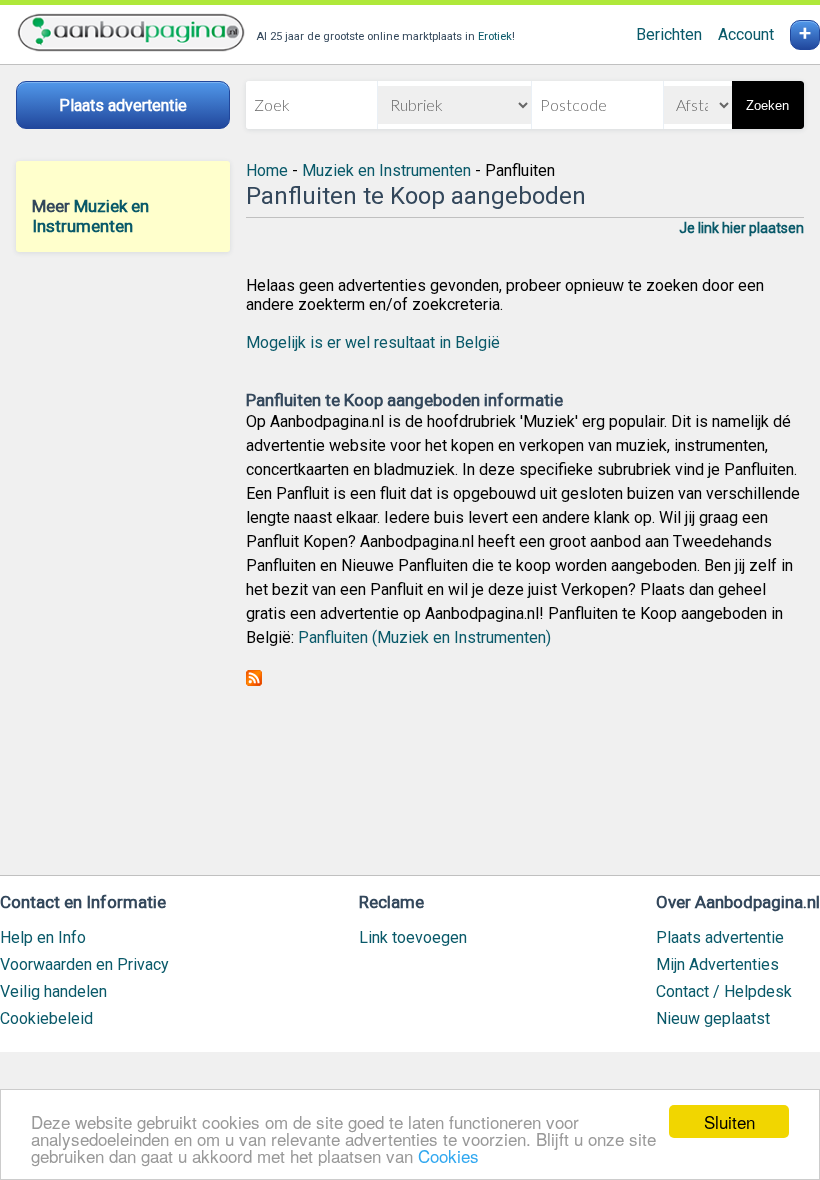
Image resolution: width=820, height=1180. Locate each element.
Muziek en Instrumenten (90, 216)
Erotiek (495, 36)
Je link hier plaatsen (741, 228)
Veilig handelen (53, 991)
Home (267, 170)
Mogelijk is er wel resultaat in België (373, 342)
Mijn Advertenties (717, 964)
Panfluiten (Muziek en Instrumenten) (424, 637)
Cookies (448, 1155)
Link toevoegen (413, 937)
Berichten (669, 34)
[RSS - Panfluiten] (254, 680)
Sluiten (729, 1121)
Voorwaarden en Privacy (84, 964)
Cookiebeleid (46, 1018)
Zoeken (767, 105)
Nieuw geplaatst (713, 1018)
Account (746, 34)
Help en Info (43, 937)
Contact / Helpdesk (724, 991)
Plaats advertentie (720, 937)
